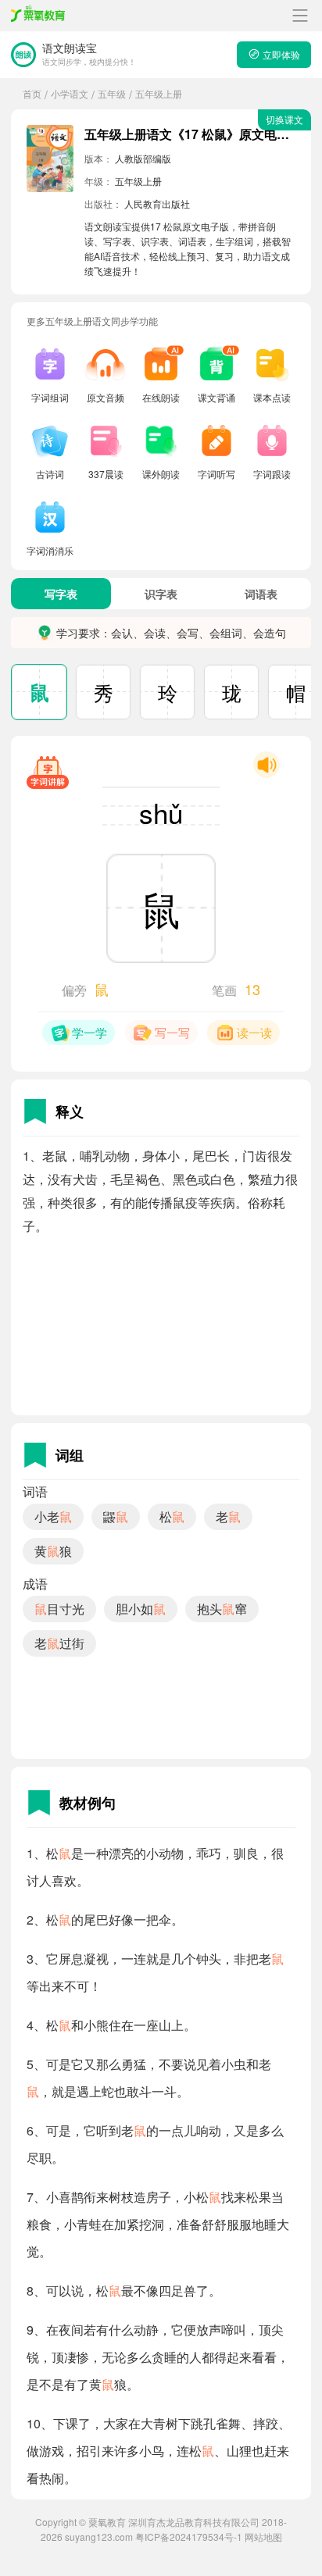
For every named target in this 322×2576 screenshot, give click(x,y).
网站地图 (263, 2537)
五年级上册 (159, 93)
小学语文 (70, 93)
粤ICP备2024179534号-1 (189, 2537)
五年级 (112, 93)
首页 (32, 93)
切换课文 (284, 119)
